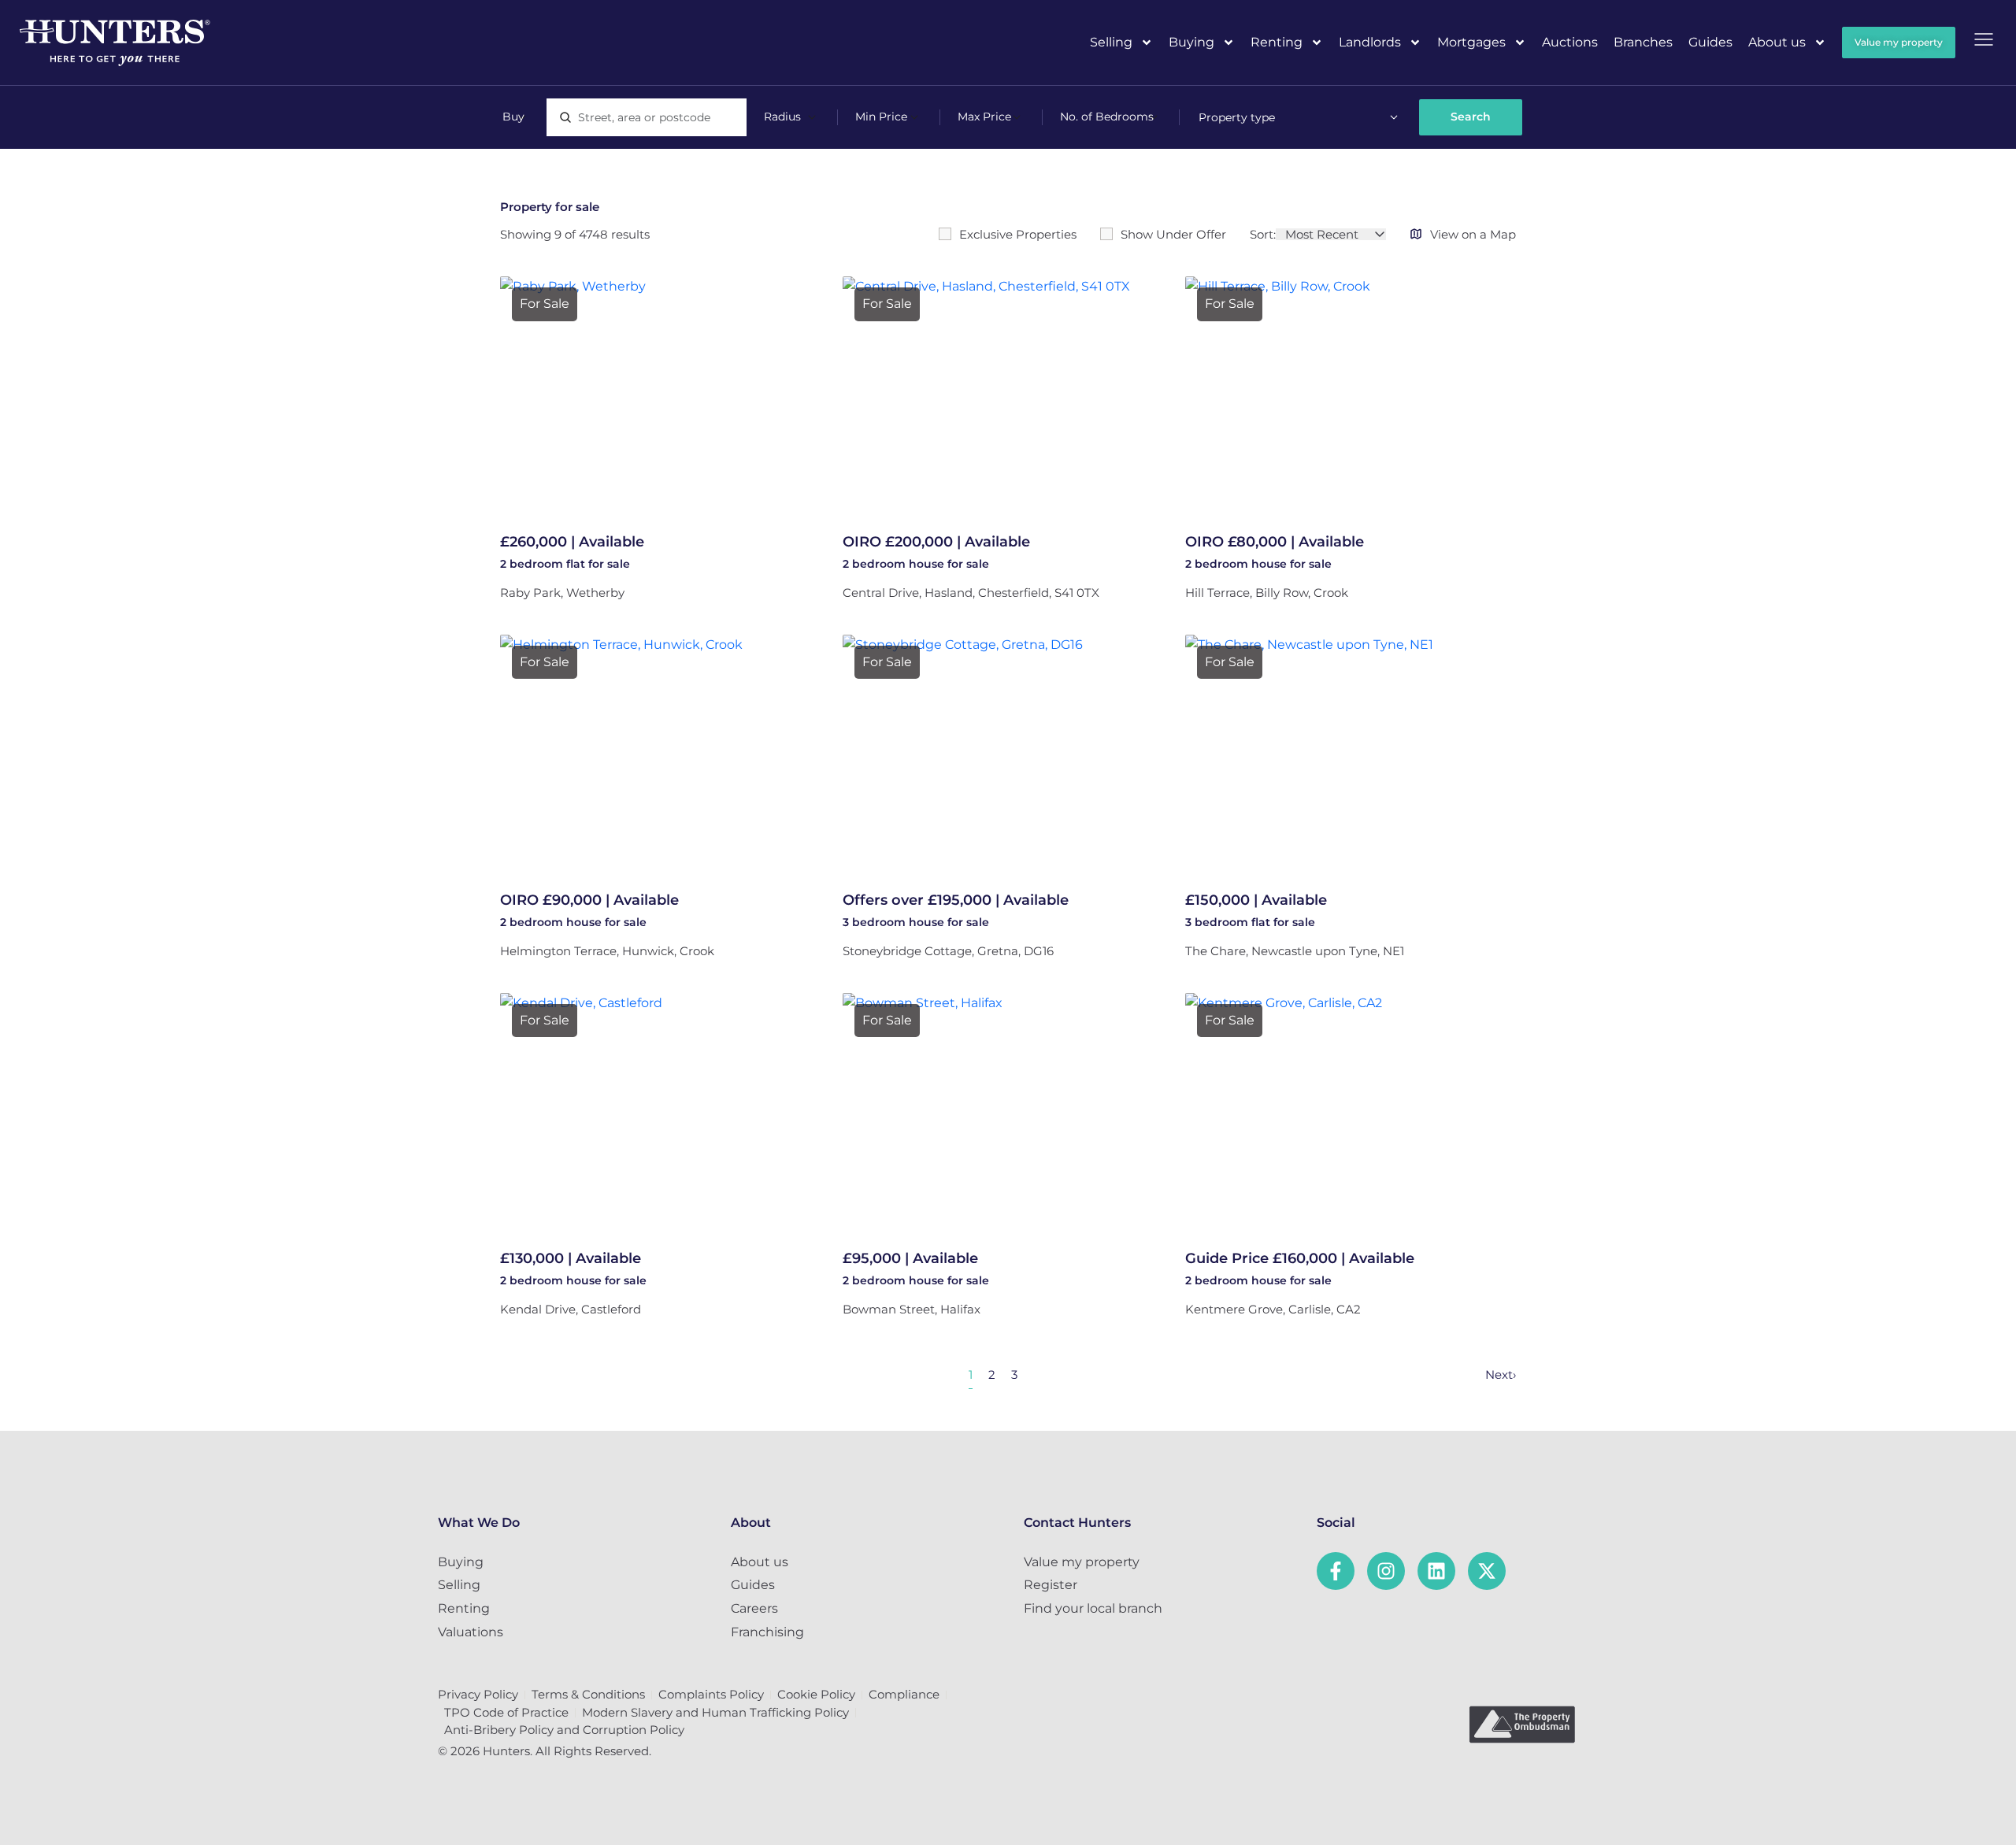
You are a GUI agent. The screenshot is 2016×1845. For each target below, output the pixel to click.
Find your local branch (1093, 1608)
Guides (1710, 42)
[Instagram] (1386, 1571)
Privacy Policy (478, 1694)
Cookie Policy (816, 1694)
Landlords (1370, 42)
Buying (1191, 42)
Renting (1277, 42)
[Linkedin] (1436, 1571)
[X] (1487, 1571)
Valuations (471, 1632)
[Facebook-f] (1336, 1571)
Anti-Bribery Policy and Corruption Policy (564, 1730)
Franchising (767, 1632)
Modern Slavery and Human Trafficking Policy (715, 1712)
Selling (1111, 42)
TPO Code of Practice (506, 1712)
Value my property (1082, 1562)
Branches (1643, 42)
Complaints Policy (711, 1694)
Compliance (904, 1694)
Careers (754, 1608)
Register (1051, 1585)
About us (1777, 42)
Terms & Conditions (588, 1694)
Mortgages (1471, 42)
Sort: (1263, 234)
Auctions (1570, 42)
